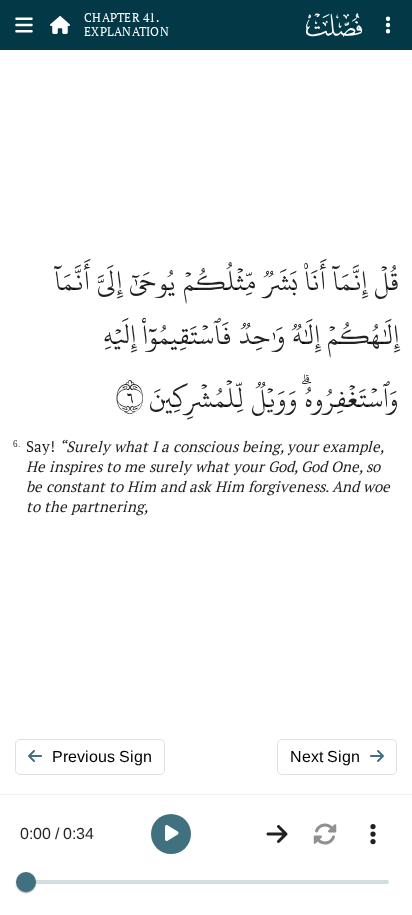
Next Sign (325, 756)
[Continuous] (277, 834)
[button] (171, 834)
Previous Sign (102, 756)
